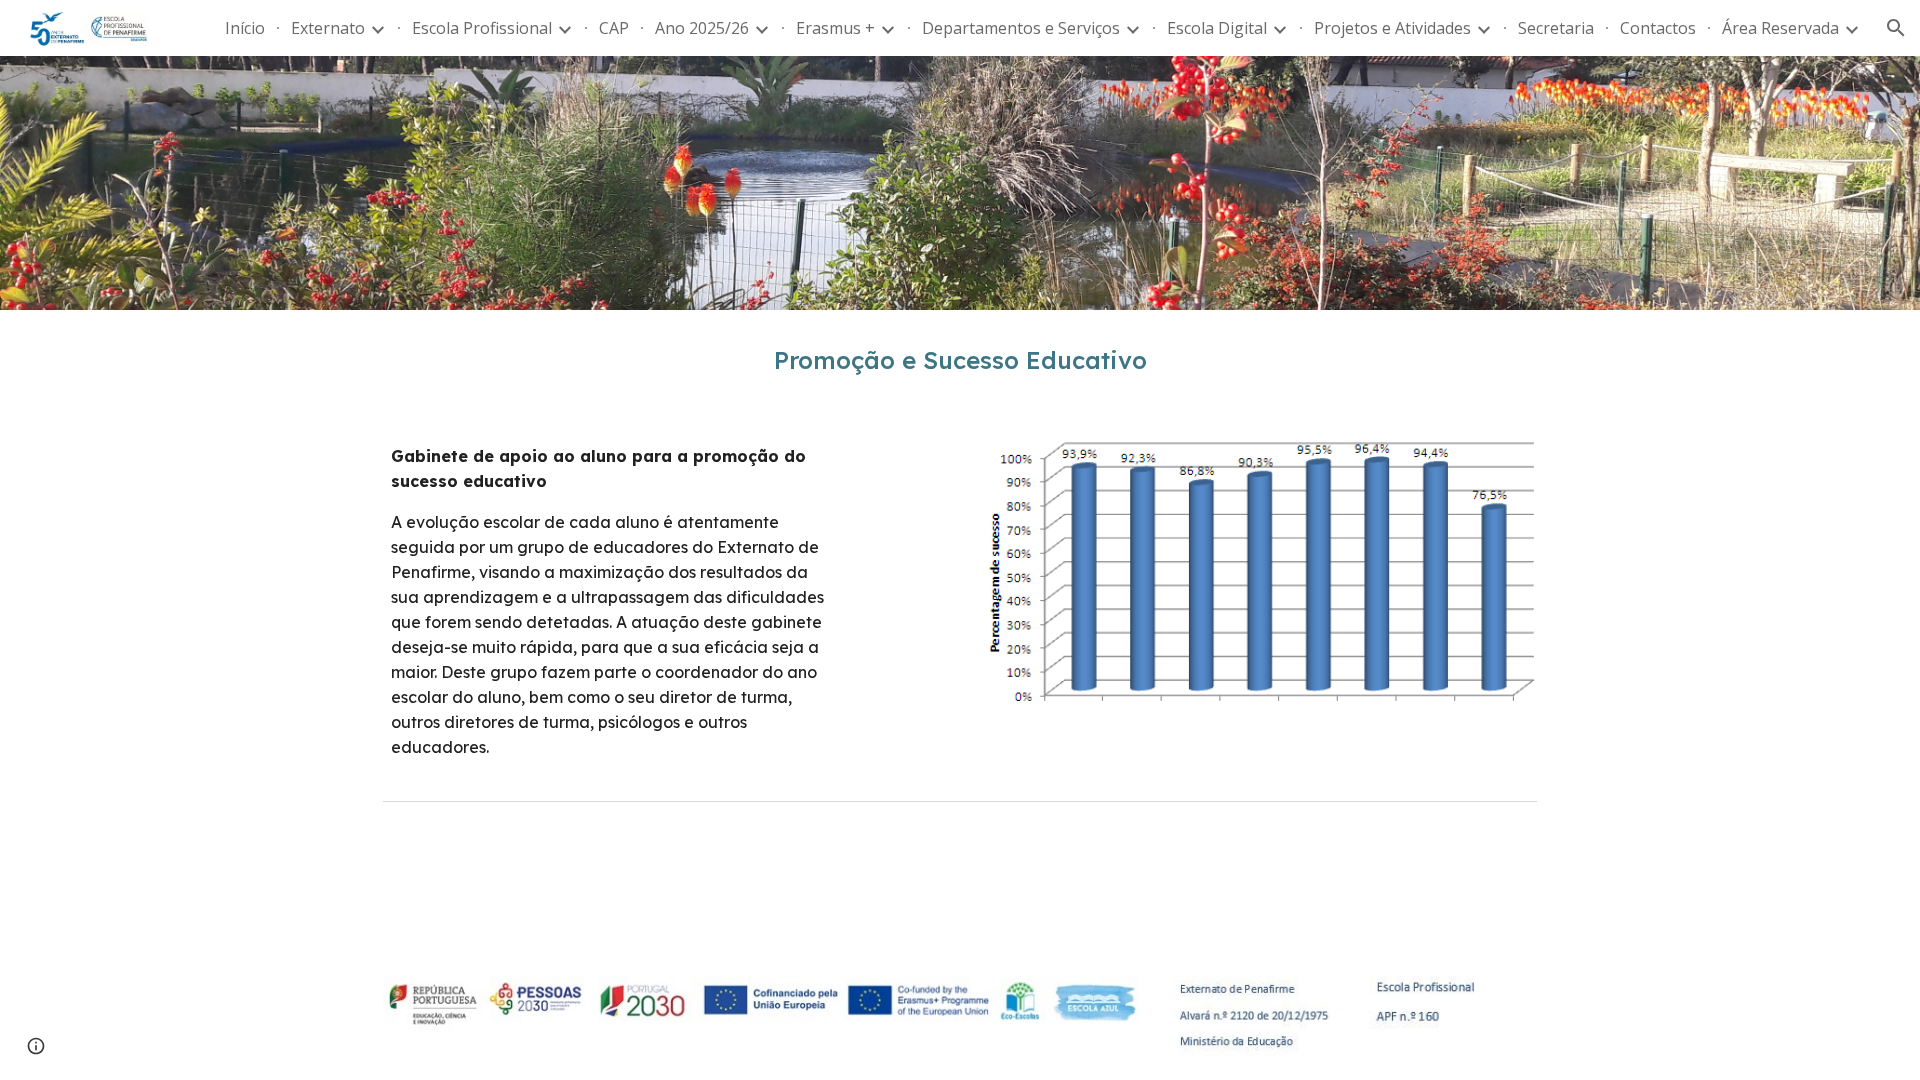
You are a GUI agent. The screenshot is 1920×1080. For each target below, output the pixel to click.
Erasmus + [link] (835, 28)
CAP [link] (614, 28)
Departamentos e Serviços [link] (1021, 28)
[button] (1896, 28)
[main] (960, 361)
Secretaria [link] (1556, 28)
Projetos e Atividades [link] (1392, 28)
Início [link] (245, 28)
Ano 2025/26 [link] (702, 28)
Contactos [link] (1658, 28)
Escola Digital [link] (1217, 28)
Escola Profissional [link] (482, 28)
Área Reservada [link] (1780, 28)
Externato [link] (328, 28)
